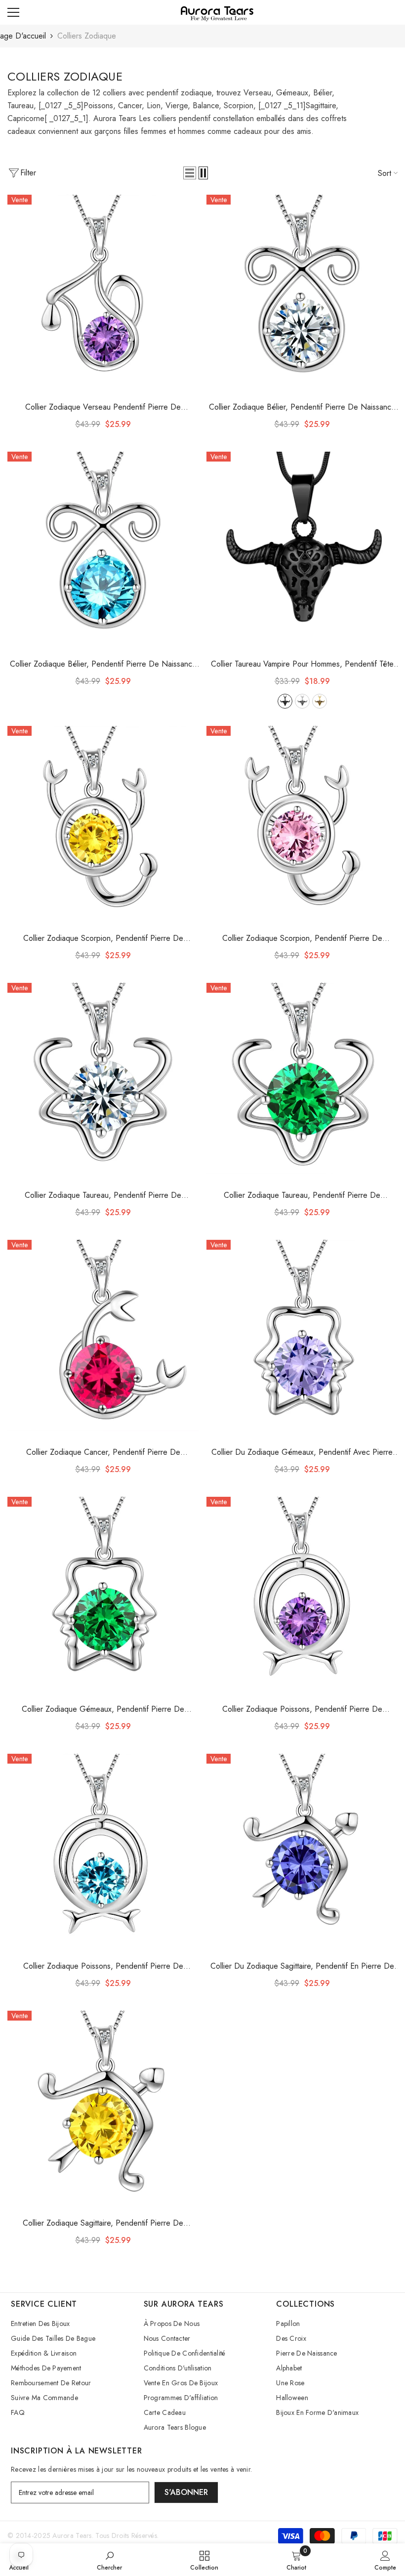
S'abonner (186, 2492)
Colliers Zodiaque (87, 36)
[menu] (13, 12)
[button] (190, 173)
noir (285, 701)
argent (302, 701)
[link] (109, 2560)
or (320, 701)
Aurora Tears (72, 2535)
